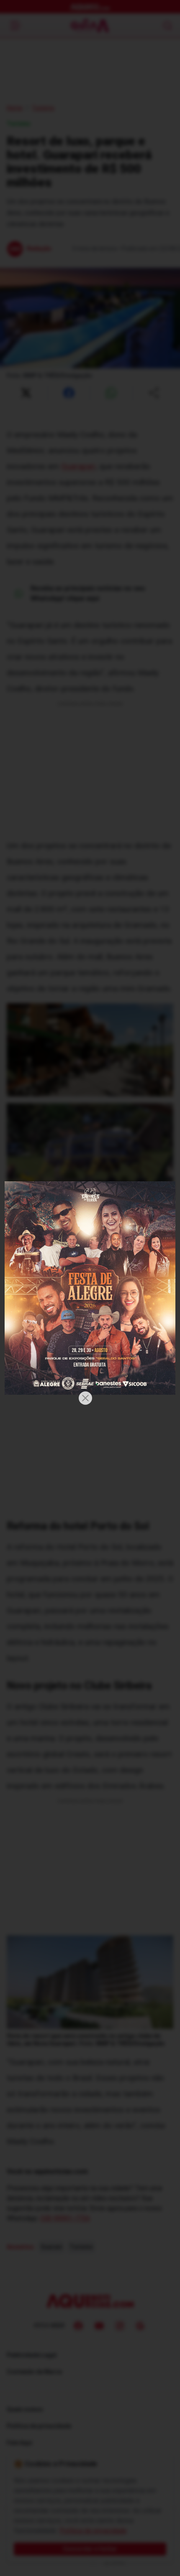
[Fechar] (85, 1398)
